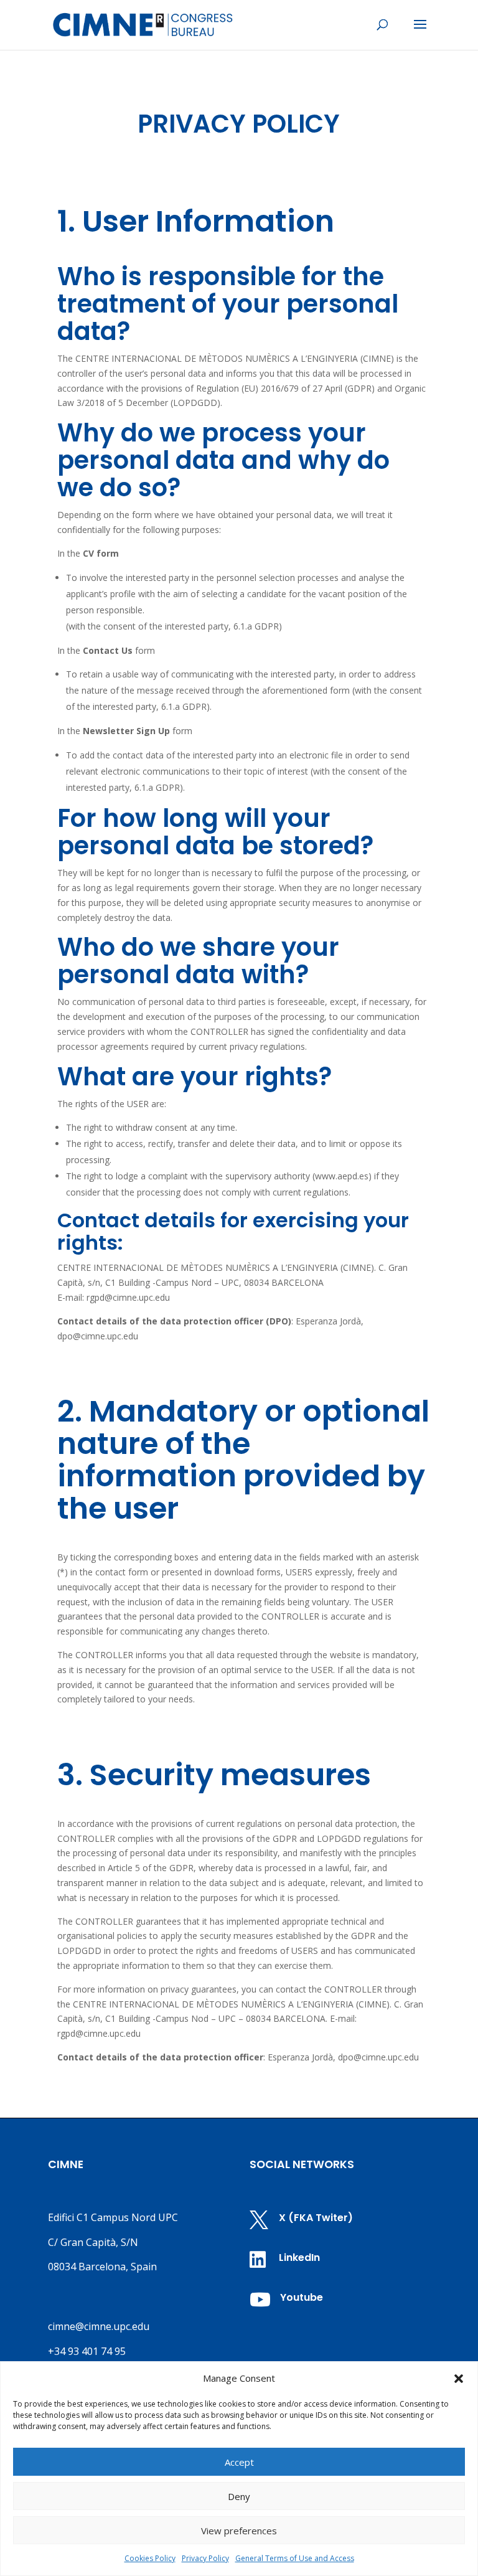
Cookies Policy (150, 2558)
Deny (239, 2496)
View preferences (239, 2531)
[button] (459, 2379)
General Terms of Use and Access (295, 2558)
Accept (239, 2462)
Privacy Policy (205, 2558)
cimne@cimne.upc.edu (99, 2326)
